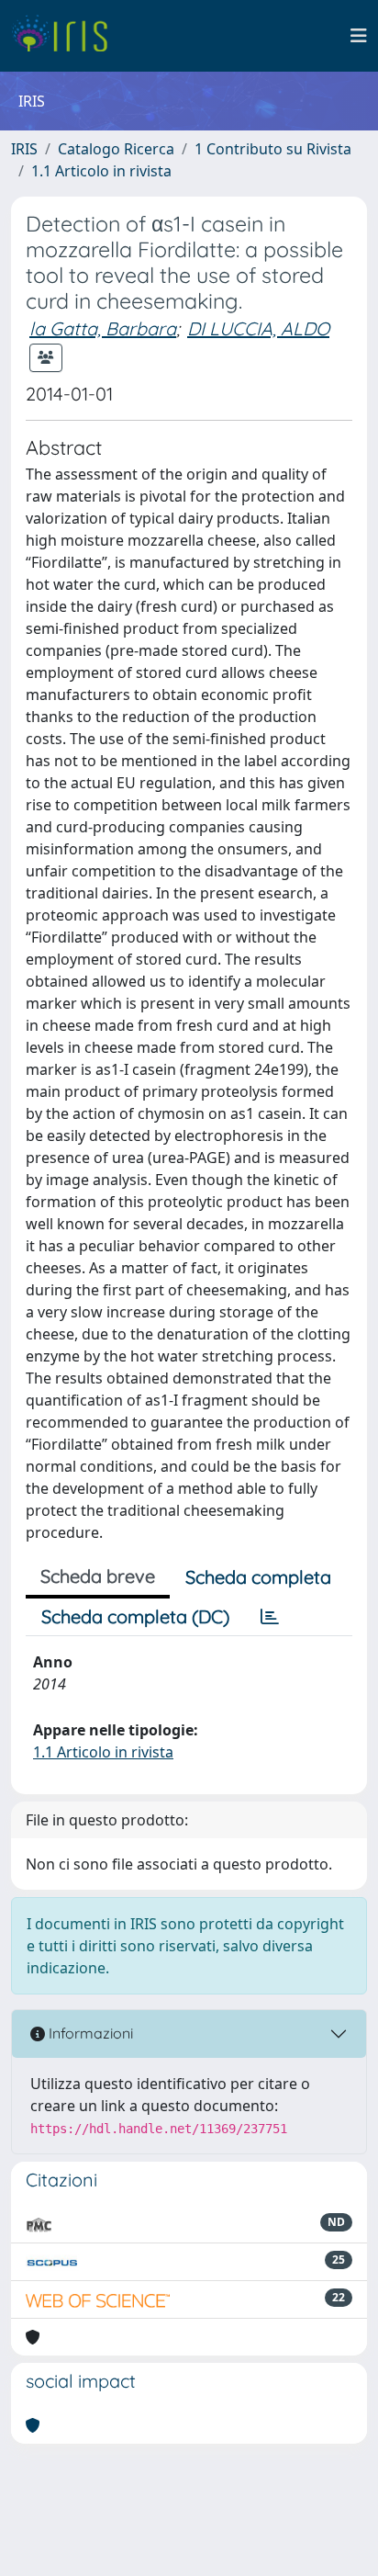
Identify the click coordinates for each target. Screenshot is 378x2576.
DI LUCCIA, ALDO (258, 328)
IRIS (24, 149)
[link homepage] (67, 36)
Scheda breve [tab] (98, 1576)
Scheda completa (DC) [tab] (135, 1616)
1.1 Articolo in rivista (101, 171)
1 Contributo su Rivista (273, 149)
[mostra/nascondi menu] (359, 36)
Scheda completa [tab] (258, 1577)
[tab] (270, 1617)
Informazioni (89, 2033)
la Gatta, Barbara (103, 328)
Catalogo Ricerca (116, 149)
